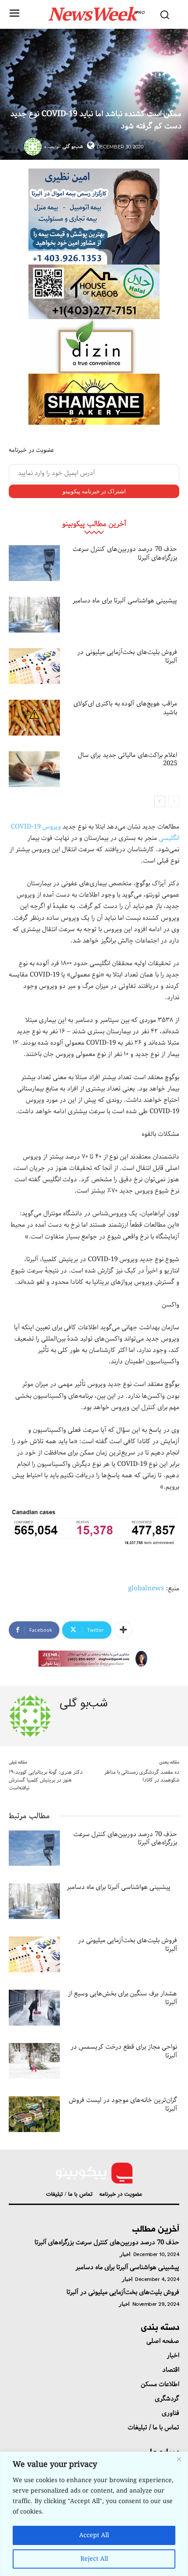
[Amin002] (94, 217)
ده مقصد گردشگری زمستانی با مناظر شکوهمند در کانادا (142, 1776)
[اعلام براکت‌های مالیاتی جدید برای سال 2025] (34, 769)
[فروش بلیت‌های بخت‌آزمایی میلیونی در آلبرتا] (34, 666)
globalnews (146, 1589)
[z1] (94, 1659)
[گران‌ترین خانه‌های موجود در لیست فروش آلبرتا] (34, 2114)
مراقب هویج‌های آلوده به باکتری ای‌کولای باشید (125, 708)
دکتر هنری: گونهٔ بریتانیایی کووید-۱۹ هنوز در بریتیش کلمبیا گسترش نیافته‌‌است (46, 1780)
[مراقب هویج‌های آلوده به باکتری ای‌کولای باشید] (34, 718)
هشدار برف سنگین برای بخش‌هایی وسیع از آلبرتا (122, 1998)
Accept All (94, 2535)
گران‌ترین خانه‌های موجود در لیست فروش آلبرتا (123, 2105)
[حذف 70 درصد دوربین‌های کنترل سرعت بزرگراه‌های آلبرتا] (34, 563)
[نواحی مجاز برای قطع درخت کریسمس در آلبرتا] (34, 2061)
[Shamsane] (94, 399)
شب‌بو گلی (73, 146)
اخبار (125, 2254)
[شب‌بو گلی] (34, 147)
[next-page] (160, 801)
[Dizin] (94, 346)
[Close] (179, 2459)
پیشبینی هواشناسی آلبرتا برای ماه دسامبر (125, 601)
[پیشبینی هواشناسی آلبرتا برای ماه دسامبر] (34, 615)
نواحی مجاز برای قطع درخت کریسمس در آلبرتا (124, 2051)
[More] (123, 1630)
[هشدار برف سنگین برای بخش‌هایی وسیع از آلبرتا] (34, 2008)
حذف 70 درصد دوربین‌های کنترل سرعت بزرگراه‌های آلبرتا (125, 554)
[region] (94, 2514)
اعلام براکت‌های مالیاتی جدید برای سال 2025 (128, 760)
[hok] (94, 292)
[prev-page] (174, 801)
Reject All (94, 2559)
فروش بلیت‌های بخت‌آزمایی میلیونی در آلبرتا (127, 657)
